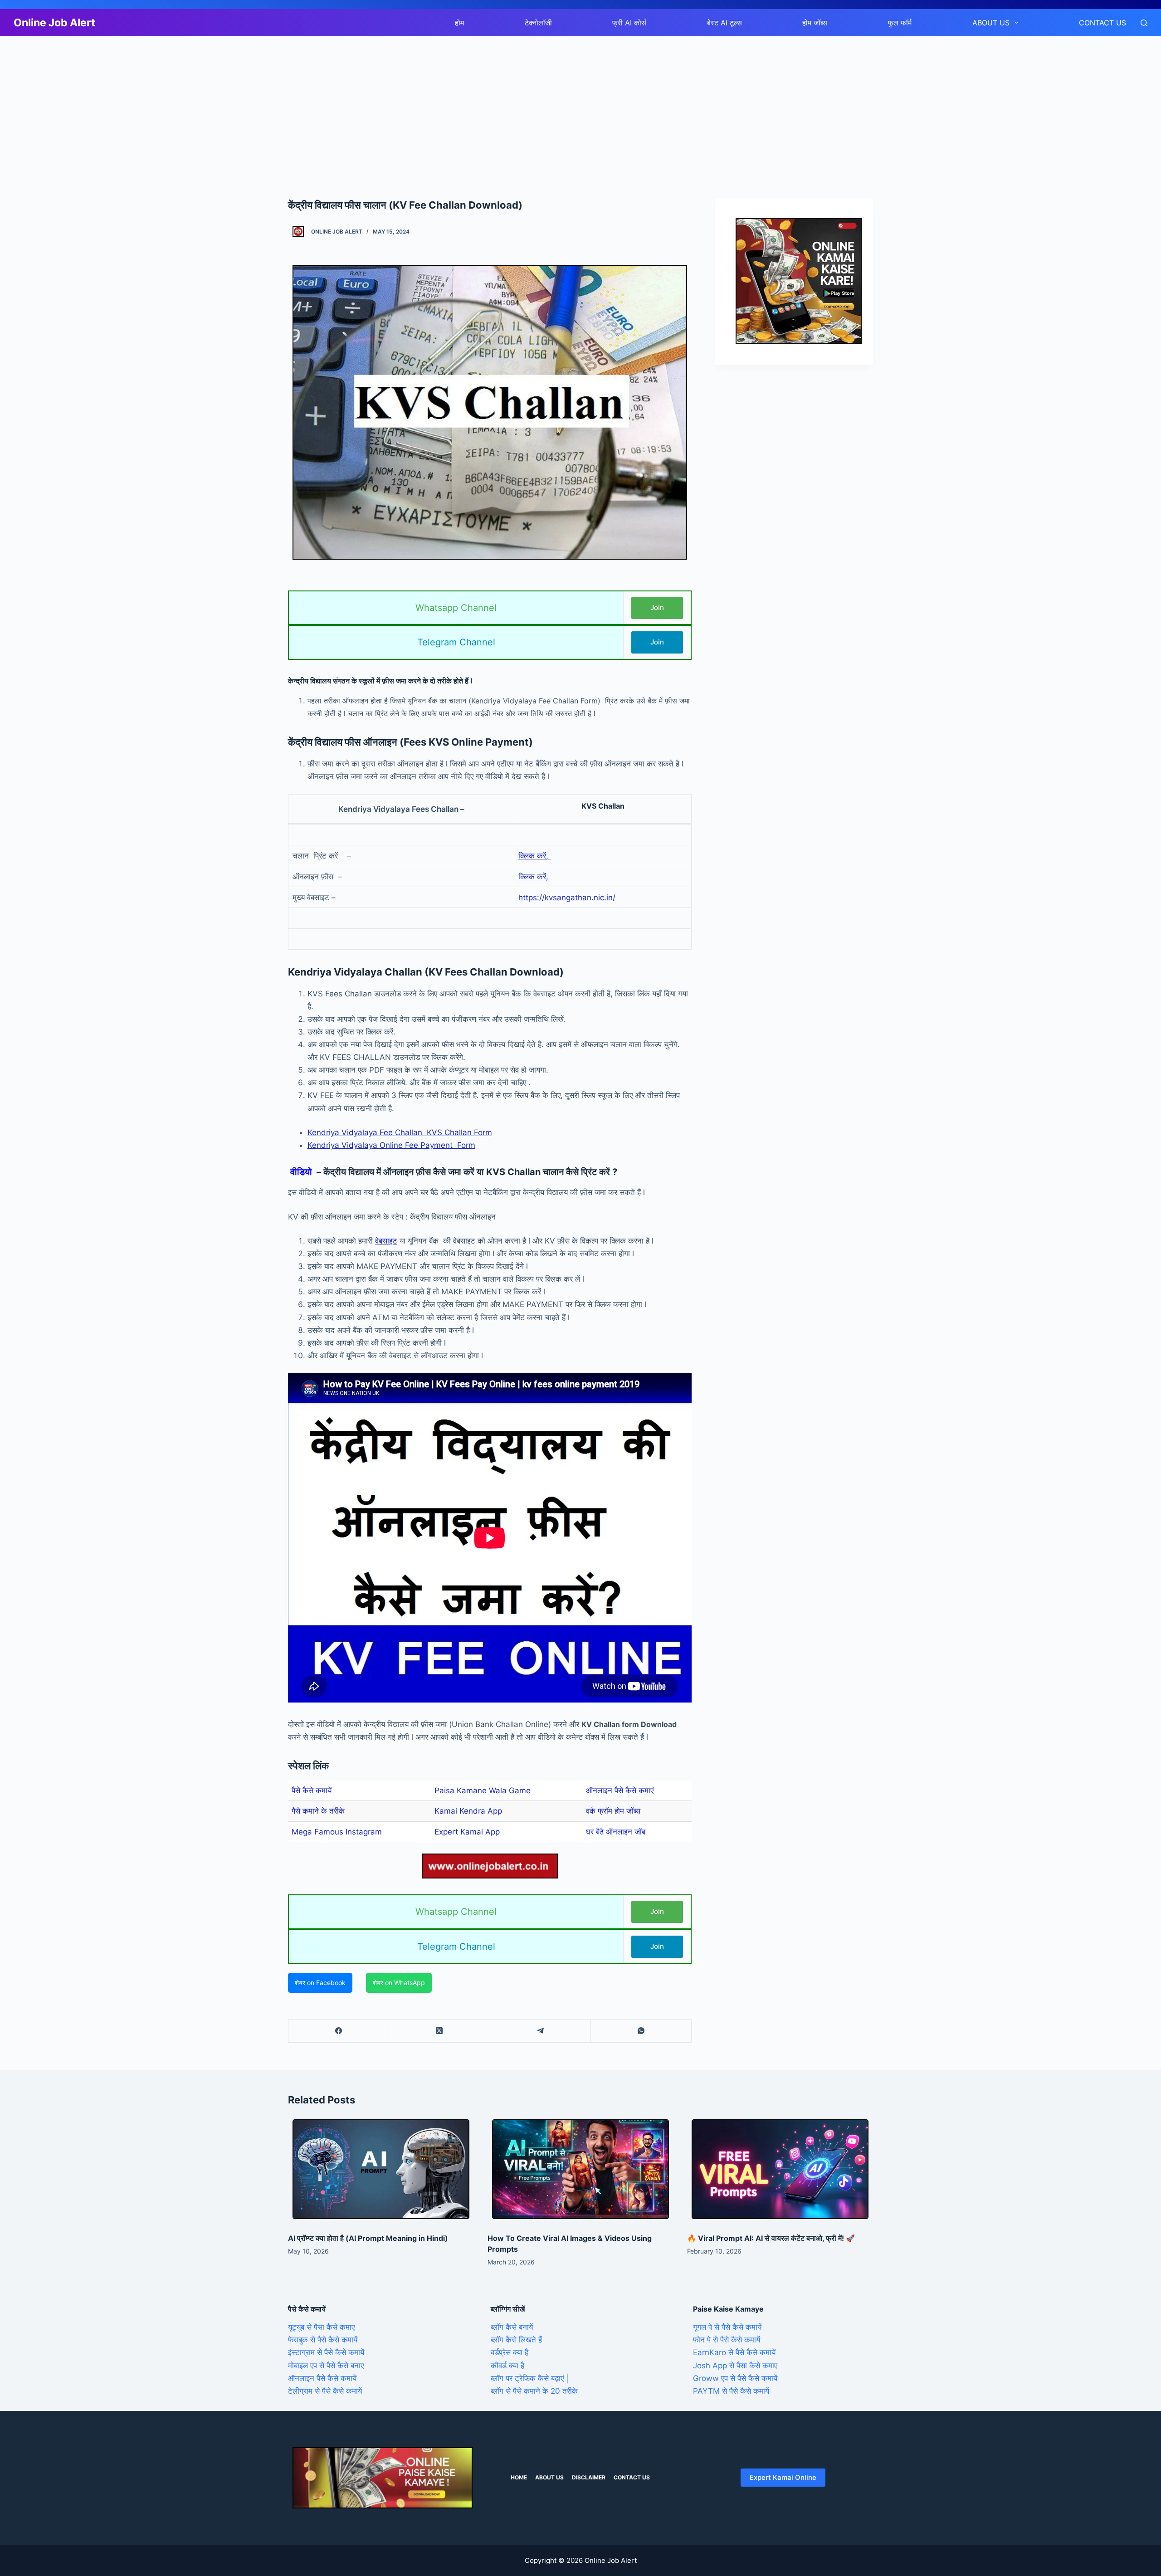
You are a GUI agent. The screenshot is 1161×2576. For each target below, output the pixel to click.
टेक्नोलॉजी (538, 23)
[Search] (1144, 23)
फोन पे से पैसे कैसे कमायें (727, 2340)
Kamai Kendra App (468, 1811)
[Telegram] (541, 2031)
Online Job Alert (54, 23)
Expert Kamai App (467, 1832)
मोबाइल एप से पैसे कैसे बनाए (326, 2366)
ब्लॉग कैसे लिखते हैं (516, 2340)
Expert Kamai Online (783, 2477)
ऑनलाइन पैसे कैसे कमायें (322, 2378)
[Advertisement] (272, 103)
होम (459, 23)
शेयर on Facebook (320, 1983)
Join (657, 607)
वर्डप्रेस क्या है (510, 2352)
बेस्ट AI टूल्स (724, 23)
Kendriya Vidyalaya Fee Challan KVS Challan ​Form (400, 1132)
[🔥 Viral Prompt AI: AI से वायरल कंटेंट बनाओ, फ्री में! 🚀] (780, 2169)
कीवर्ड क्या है (507, 2366)
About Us (991, 23)
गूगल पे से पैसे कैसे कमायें (727, 2327)
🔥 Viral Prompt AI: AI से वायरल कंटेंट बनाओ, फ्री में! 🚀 (771, 2238)
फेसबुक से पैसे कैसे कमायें (323, 2340)
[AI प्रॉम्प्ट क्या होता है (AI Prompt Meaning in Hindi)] (381, 2169)
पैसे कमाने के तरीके (318, 1811)
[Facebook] (339, 2031)
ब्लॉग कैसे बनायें (512, 2327)
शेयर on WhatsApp (399, 1983)
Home (519, 2477)
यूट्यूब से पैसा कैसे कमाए (321, 2327)
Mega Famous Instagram (337, 1832)
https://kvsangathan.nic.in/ (567, 898)
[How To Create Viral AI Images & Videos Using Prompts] (580, 2169)
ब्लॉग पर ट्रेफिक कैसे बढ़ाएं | (530, 2378)
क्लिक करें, (534, 856)
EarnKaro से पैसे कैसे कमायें (734, 2352)
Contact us (1102, 23)
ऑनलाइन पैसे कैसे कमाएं (620, 1791)
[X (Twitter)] (439, 2031)
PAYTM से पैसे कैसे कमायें (731, 2391)
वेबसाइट (386, 1241)
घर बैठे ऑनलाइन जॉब (616, 1832)
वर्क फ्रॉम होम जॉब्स (613, 1811)
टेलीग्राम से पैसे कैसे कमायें (325, 2391)
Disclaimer (589, 2477)
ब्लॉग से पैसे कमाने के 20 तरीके (534, 2391)
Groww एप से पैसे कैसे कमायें (735, 2378)
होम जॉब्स (815, 23)
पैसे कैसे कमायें (312, 1791)
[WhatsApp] (641, 2031)
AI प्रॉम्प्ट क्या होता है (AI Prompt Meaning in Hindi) (368, 2238)
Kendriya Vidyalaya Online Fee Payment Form (391, 1145)
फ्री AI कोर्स (629, 23)
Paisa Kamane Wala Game (483, 1791)
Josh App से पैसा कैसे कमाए (735, 2366)
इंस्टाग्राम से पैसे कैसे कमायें (326, 2352)
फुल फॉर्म (900, 23)
